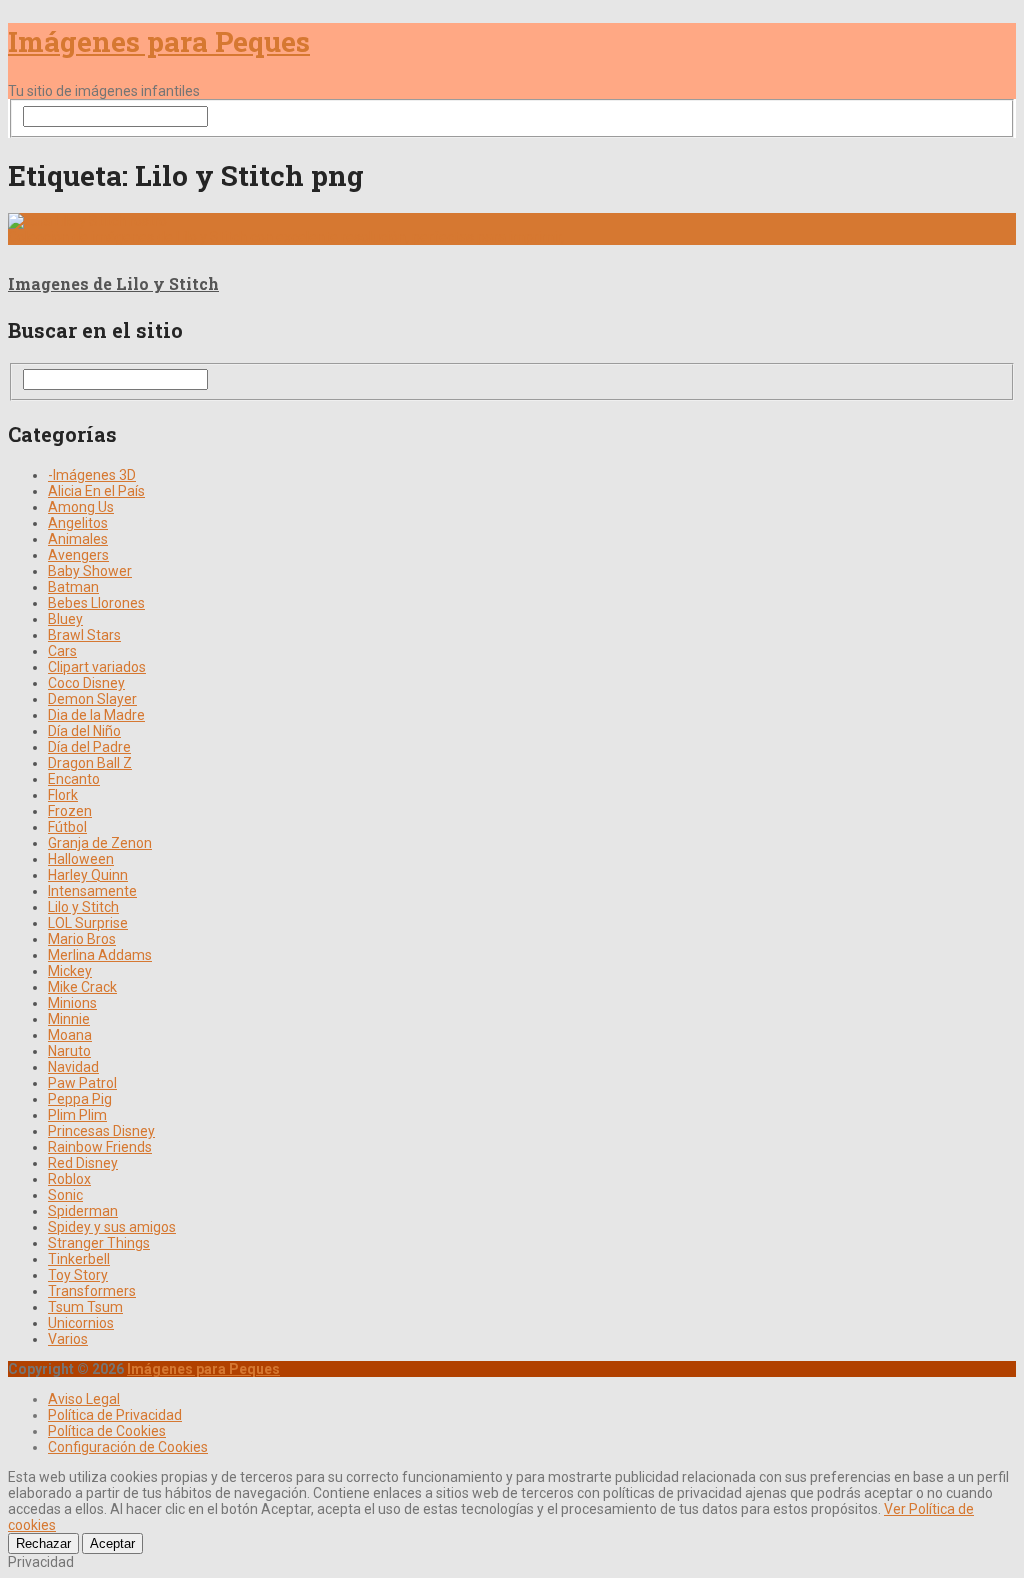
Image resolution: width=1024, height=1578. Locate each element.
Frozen (70, 811)
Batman (73, 587)
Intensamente (92, 891)
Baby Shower (90, 571)
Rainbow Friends (100, 1147)
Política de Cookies (107, 1431)
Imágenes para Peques (159, 41)
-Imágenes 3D (92, 475)
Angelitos (78, 523)
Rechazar (43, 1543)
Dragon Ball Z (90, 763)
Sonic (65, 1195)
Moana (70, 1035)
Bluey (65, 619)
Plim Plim (77, 1115)
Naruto (69, 1051)
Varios (68, 1339)
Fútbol (67, 827)
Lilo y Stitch (83, 907)
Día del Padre (89, 747)
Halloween (81, 859)
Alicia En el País (96, 491)
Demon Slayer (92, 699)
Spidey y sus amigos (112, 1227)
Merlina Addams (100, 955)
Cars (62, 651)
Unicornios (81, 1323)
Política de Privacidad (115, 1415)
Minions (72, 1003)
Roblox (69, 1179)
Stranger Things (99, 1243)
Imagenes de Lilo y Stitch (113, 283)
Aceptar (112, 1543)
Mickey (70, 971)
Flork (63, 795)
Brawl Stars (84, 635)
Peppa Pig (80, 1099)
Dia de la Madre (96, 715)
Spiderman (83, 1211)
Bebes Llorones (96, 603)
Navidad (73, 1067)
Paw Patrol (82, 1083)
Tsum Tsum (85, 1307)
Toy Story (78, 1275)
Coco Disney (86, 683)
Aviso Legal (84, 1399)
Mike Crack (82, 987)
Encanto (74, 779)
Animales (78, 539)
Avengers (78, 555)
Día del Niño (84, 731)
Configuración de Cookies (128, 1447)
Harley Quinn (88, 875)
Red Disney (83, 1163)
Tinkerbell (79, 1259)
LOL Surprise (88, 923)
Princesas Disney (101, 1131)
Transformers (92, 1291)
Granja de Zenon (100, 843)
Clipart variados (97, 667)
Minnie (69, 1019)
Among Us (81, 507)
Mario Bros (82, 939)
